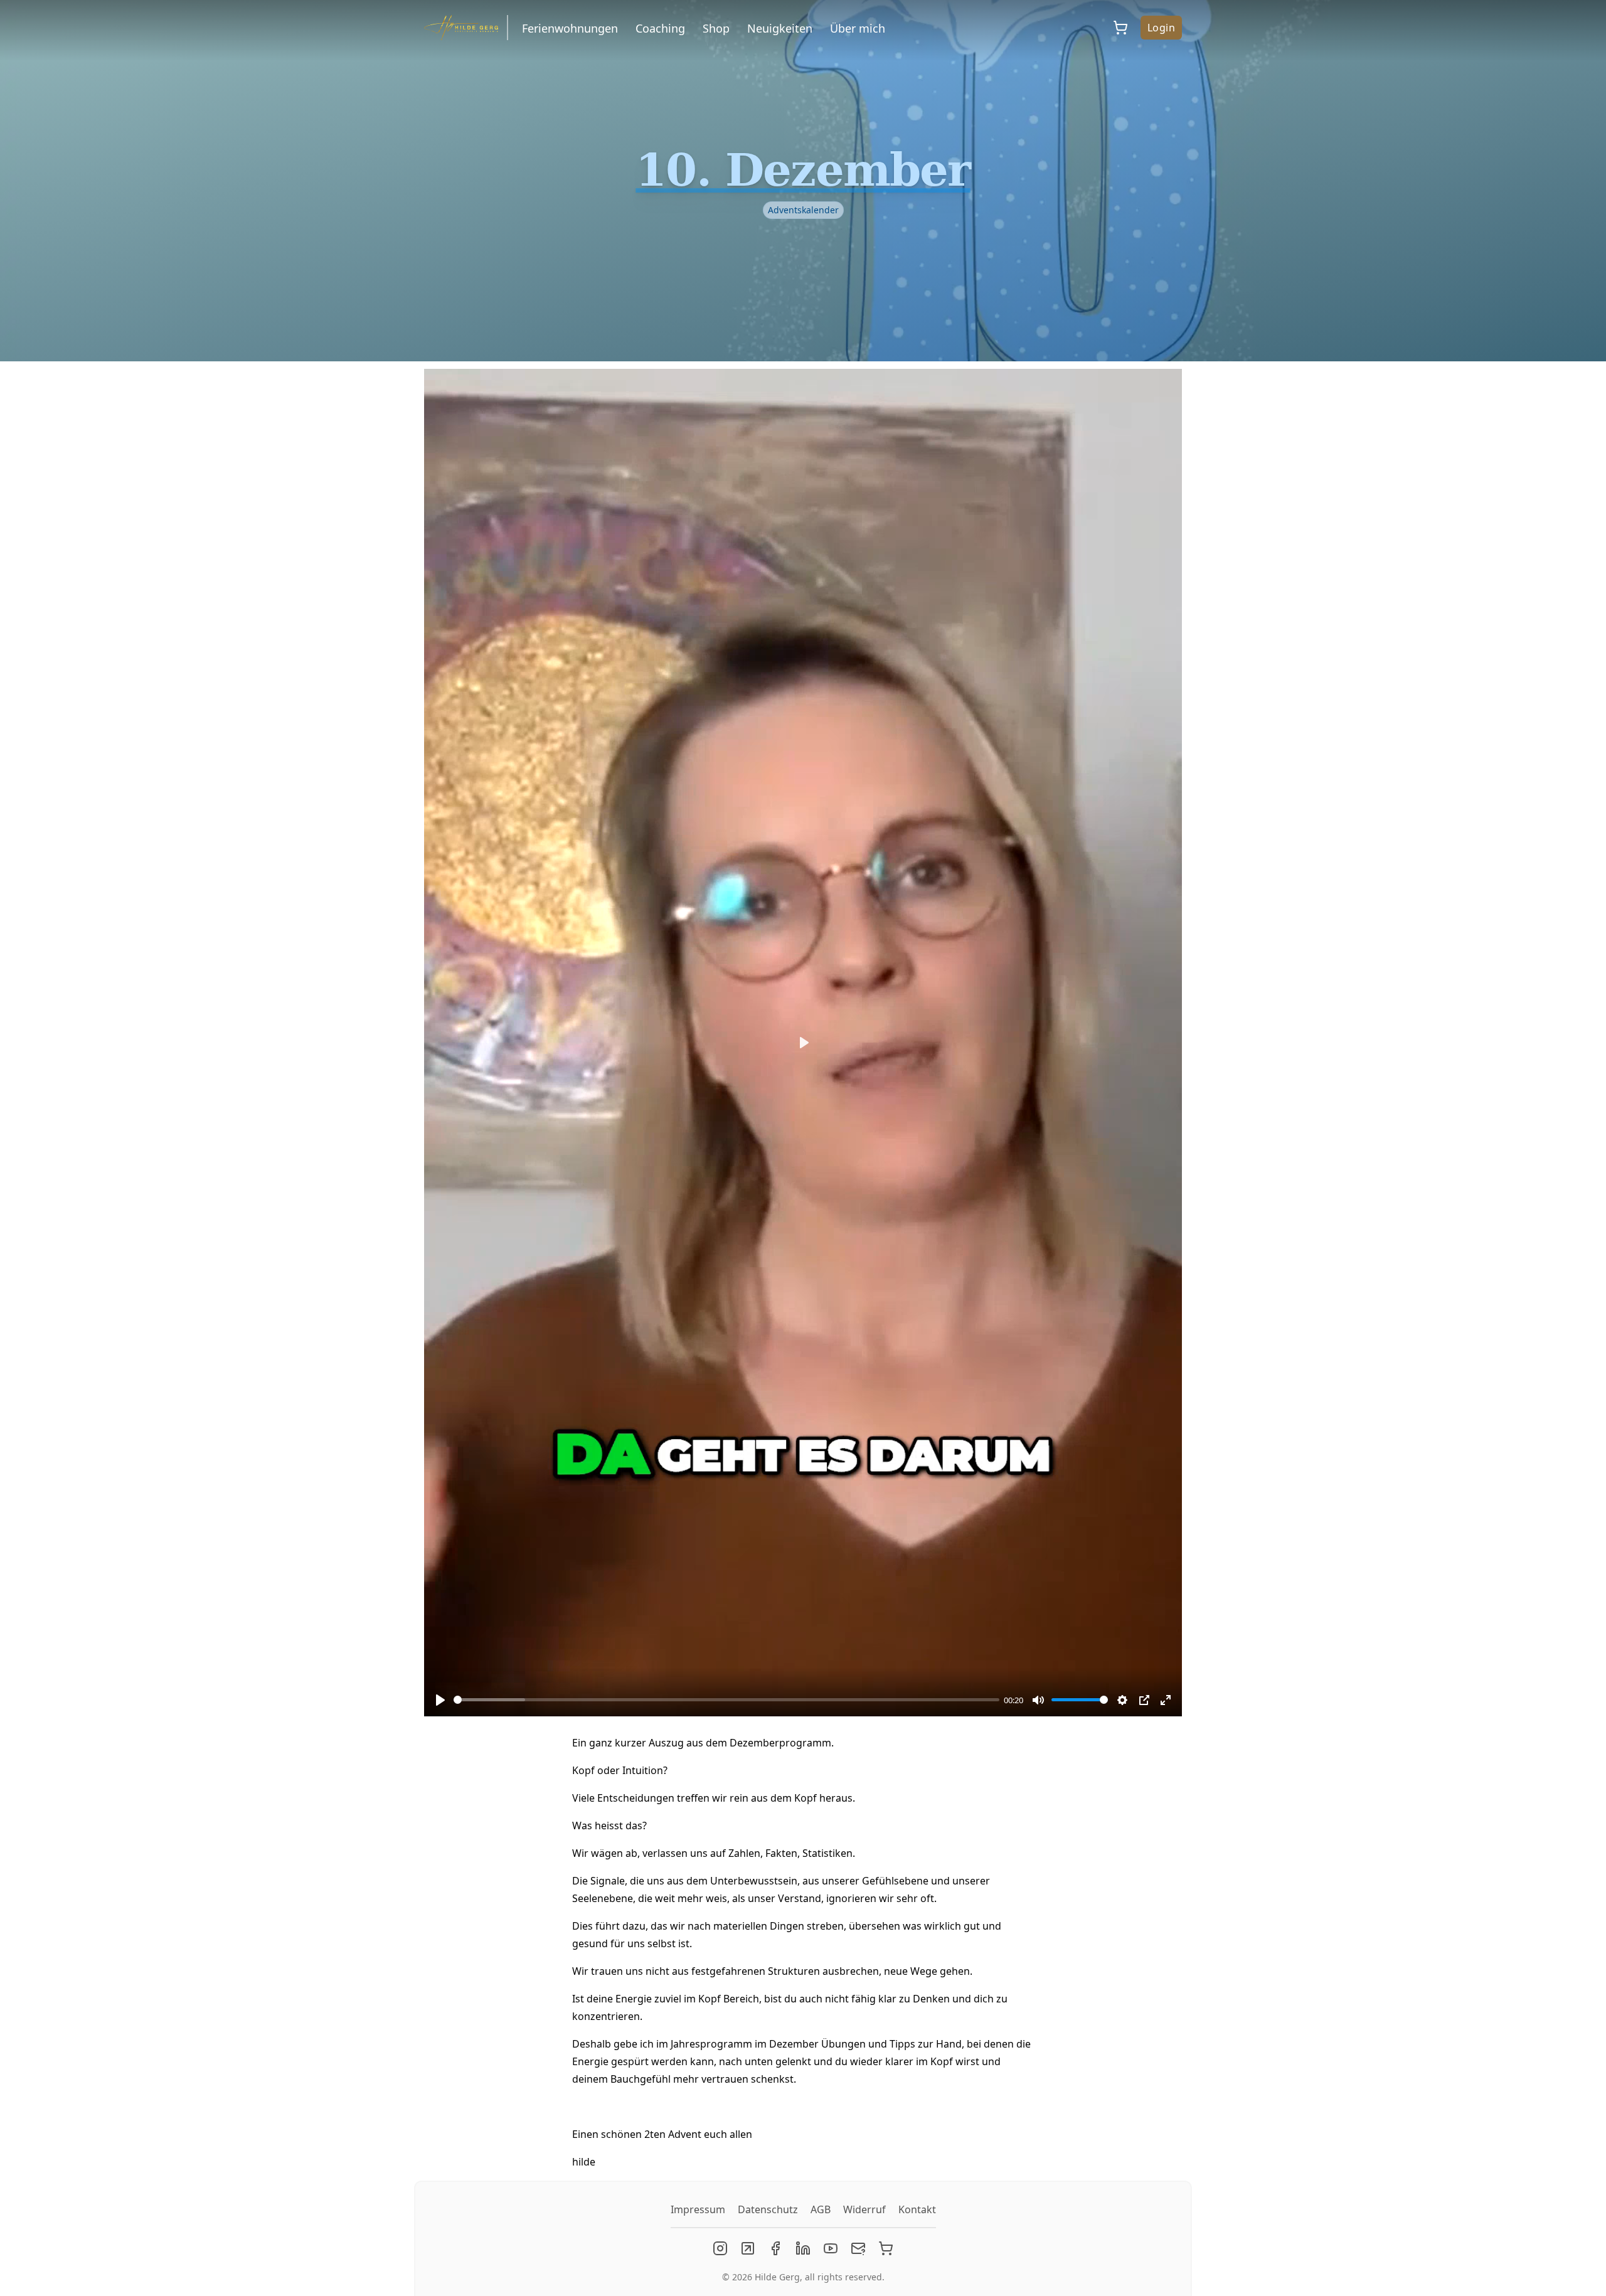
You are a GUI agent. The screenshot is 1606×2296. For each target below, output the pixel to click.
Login (1161, 28)
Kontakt (917, 2209)
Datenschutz (768, 2209)
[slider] (726, 1700)
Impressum (698, 2209)
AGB (821, 2209)
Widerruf (864, 2209)
